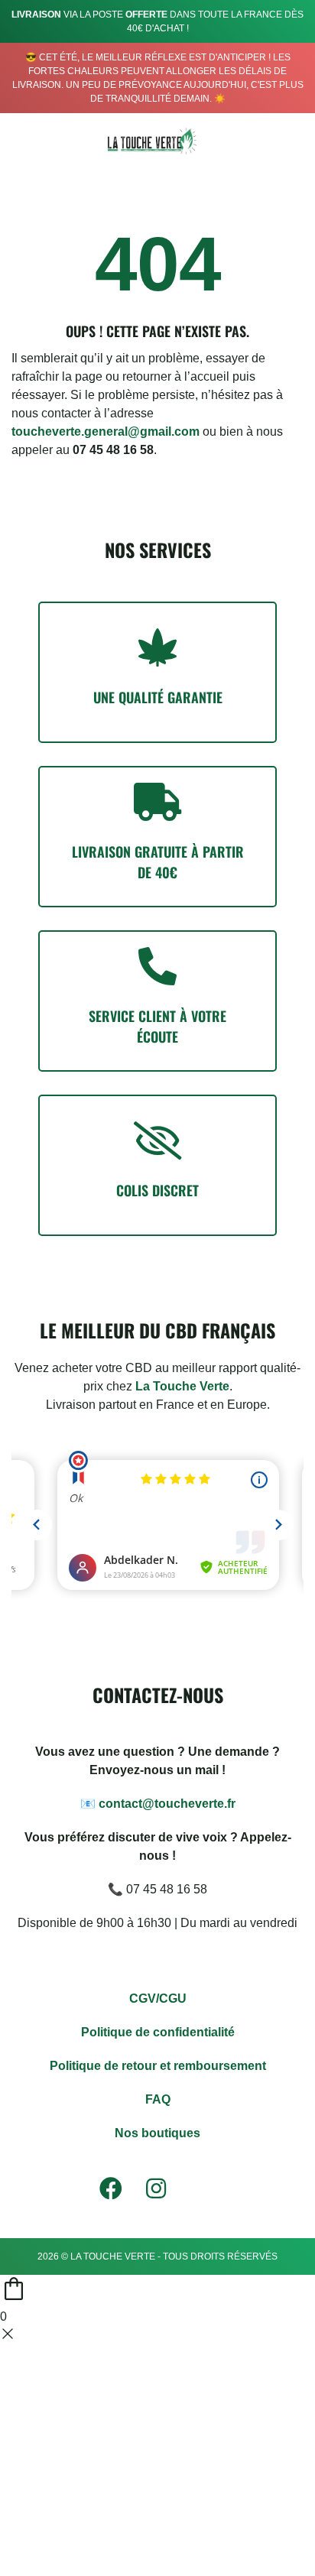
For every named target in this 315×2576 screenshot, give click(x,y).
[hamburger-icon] (25, 141)
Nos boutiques (157, 2133)
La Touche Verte (182, 1386)
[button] (257, 138)
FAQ (158, 2099)
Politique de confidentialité (158, 2032)
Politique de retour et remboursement (158, 2066)
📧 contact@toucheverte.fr (158, 1804)
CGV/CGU (158, 1999)
